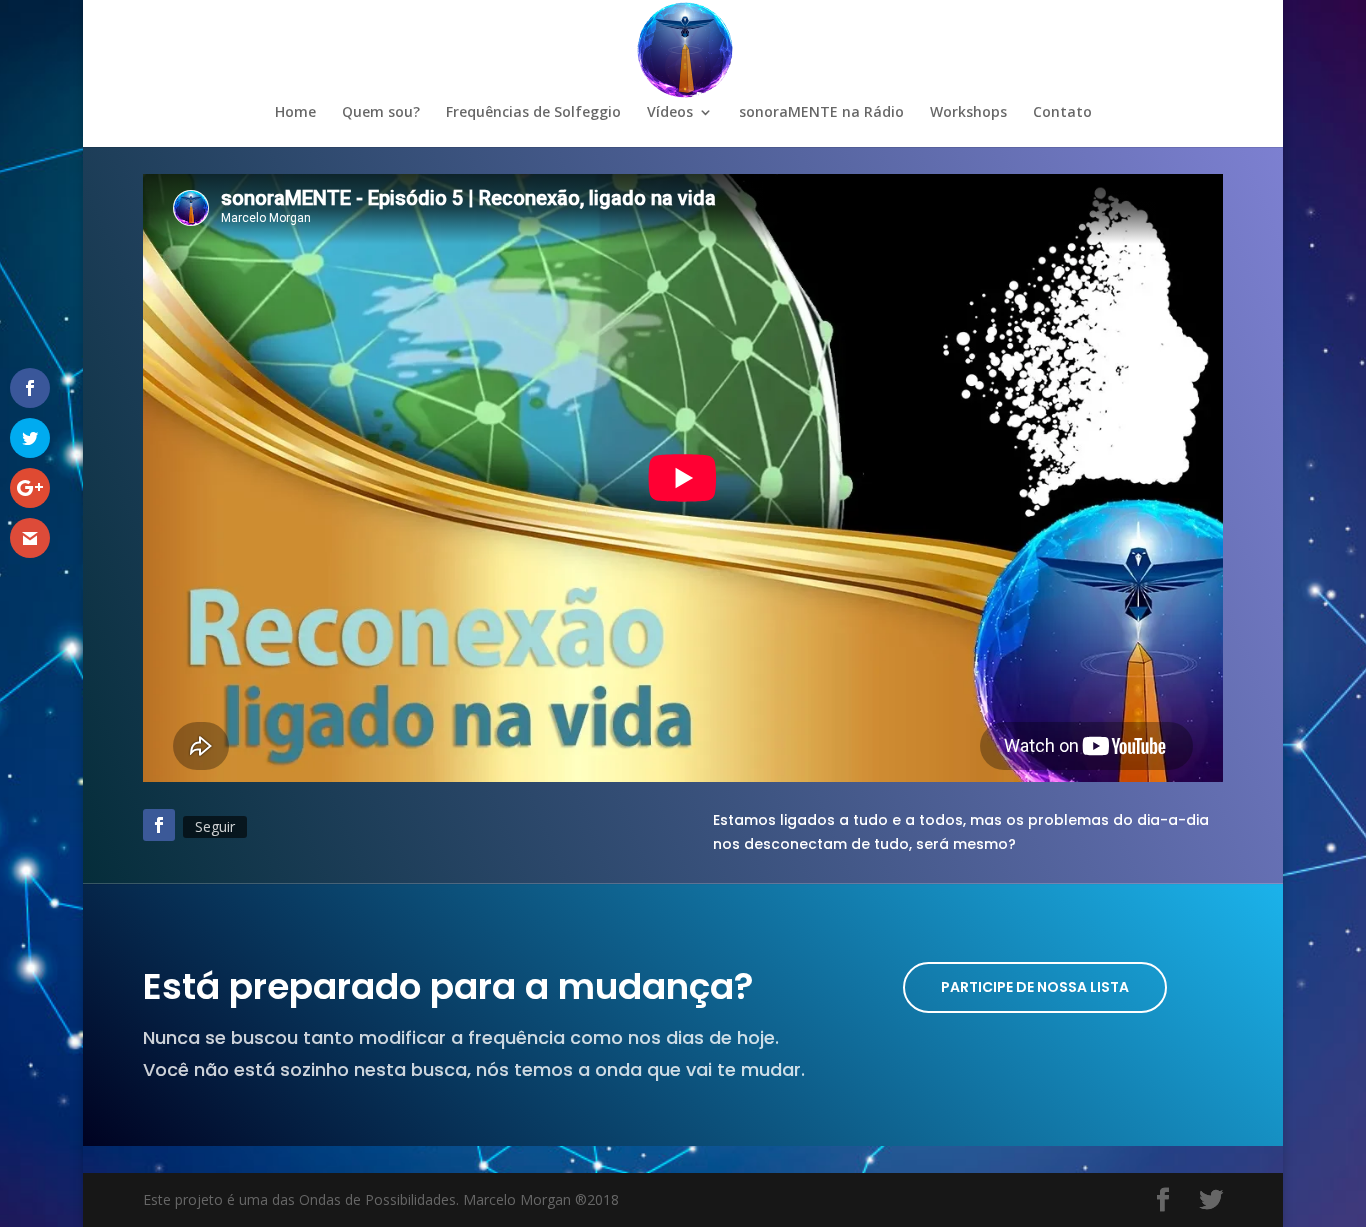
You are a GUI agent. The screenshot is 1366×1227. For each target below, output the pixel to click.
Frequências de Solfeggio (533, 113)
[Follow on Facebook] (159, 825)
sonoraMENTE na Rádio (821, 113)
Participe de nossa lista (1035, 987)
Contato (1062, 113)
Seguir (215, 826)
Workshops (968, 113)
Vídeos (670, 113)
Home (295, 113)
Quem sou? (381, 113)
